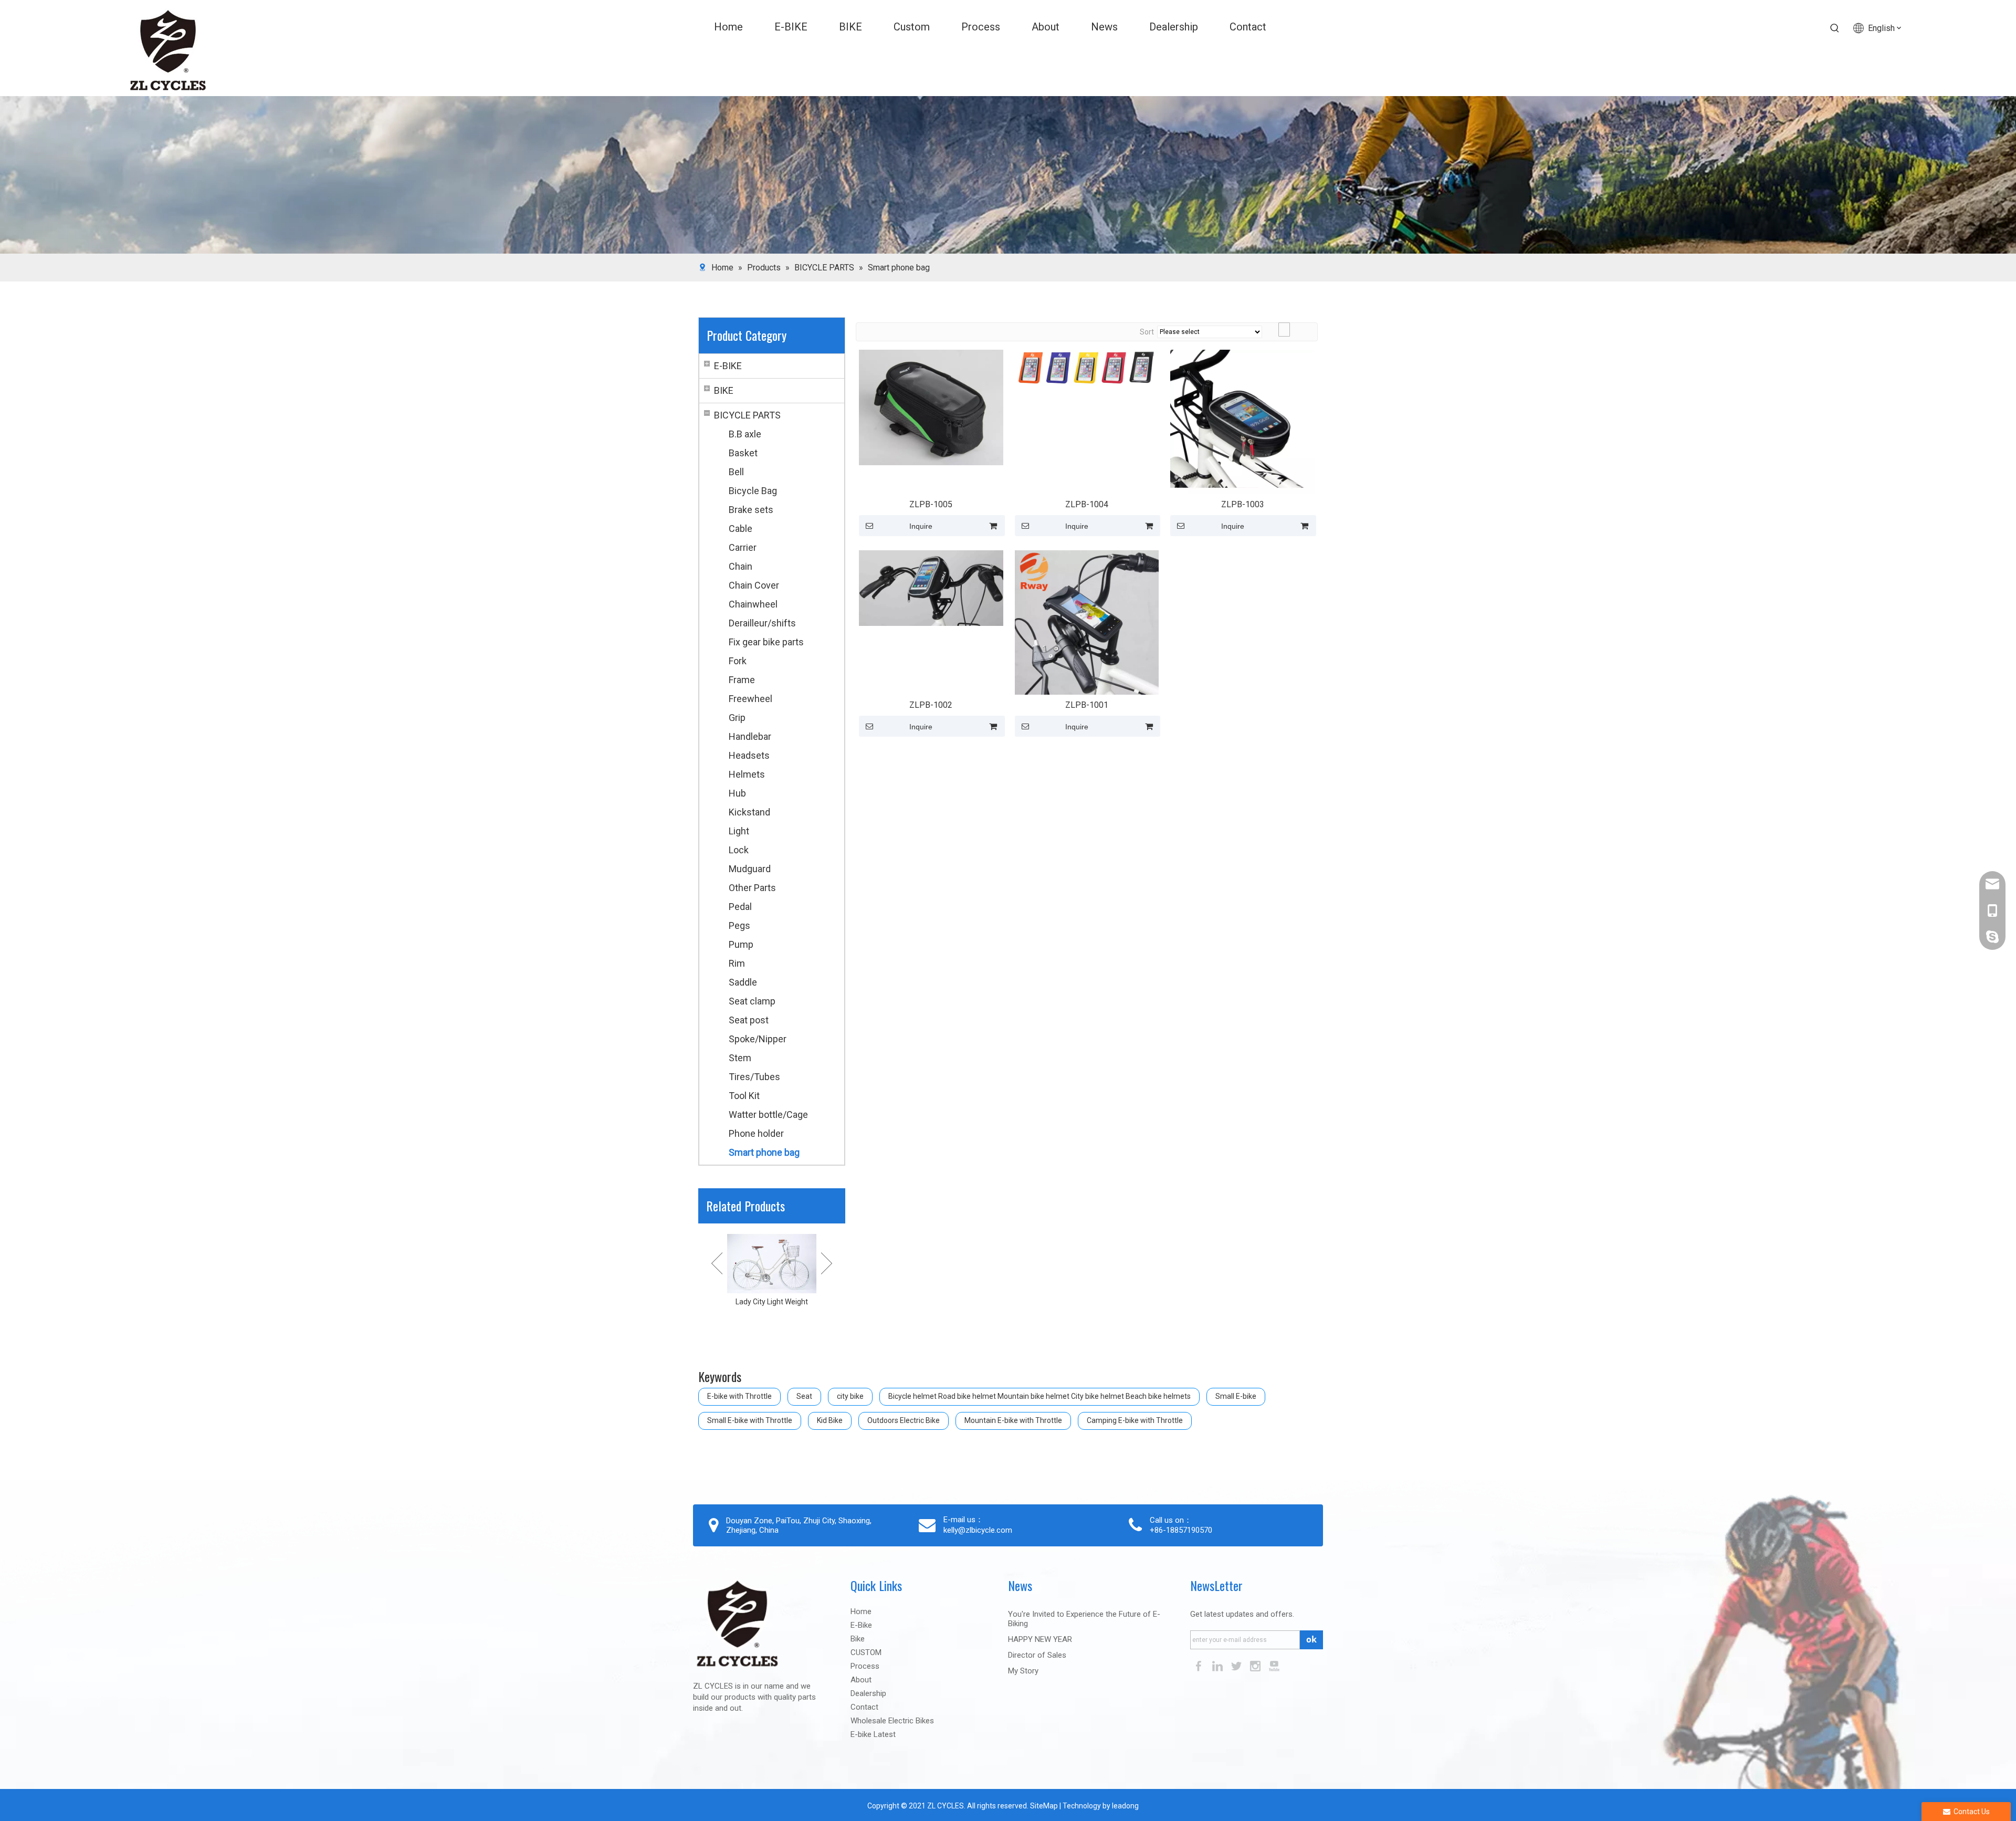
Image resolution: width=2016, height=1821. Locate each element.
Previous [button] (717, 1263)
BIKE (724, 390)
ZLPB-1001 (1087, 705)
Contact (864, 1707)
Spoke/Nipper (758, 1039)
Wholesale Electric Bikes (892, 1721)
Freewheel (750, 699)
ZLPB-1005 (931, 504)
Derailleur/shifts (762, 623)
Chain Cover (754, 585)
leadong (1125, 1806)
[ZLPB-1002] (931, 587)
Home (861, 1611)
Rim (737, 963)
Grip (737, 718)
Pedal (740, 907)
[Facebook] (1200, 1665)
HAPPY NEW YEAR (1040, 1639)
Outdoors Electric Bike (904, 1420)
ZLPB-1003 (1243, 504)
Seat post (749, 1020)
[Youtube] (1274, 1665)
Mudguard (750, 869)
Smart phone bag (764, 1152)
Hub (737, 793)
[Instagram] (1256, 1665)
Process (865, 1666)
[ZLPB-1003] (1242, 421)
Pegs (739, 925)
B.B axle (745, 434)
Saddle (743, 982)
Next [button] (827, 1263)
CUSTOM (866, 1652)
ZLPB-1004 (1087, 504)
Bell (736, 472)
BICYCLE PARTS (747, 415)
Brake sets (751, 510)
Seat (804, 1396)
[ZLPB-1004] (1087, 367)
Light (739, 831)
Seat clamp (752, 1001)
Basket (743, 453)
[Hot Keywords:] (1835, 28)
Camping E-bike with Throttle (1135, 1420)
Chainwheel (753, 604)
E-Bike (861, 1625)
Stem (740, 1058)
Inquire (921, 526)
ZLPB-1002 (931, 705)
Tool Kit (744, 1096)
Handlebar (750, 736)
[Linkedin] (1219, 1665)
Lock (739, 850)
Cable (741, 528)
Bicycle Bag (753, 491)
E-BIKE (728, 366)
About (861, 1680)
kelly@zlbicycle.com (978, 1530)
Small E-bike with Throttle (750, 1420)
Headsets (749, 755)
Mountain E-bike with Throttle (1013, 1420)
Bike (858, 1639)
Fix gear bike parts (766, 642)
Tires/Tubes (754, 1077)
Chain (741, 566)
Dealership (868, 1693)
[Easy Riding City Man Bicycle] (772, 1264)
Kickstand (749, 812)
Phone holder (756, 1133)
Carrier (743, 547)
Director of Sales (1037, 1655)
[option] (772, 1278)
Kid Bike (830, 1420)
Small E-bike (1236, 1396)
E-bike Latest (873, 1734)
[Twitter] (1237, 1665)
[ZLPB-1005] (931, 407)
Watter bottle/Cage (768, 1114)
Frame (742, 680)
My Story (1023, 1671)
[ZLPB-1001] (1087, 622)
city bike (850, 1396)
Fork (738, 661)
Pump (741, 944)
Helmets (747, 774)
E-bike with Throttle (739, 1396)
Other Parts (752, 888)
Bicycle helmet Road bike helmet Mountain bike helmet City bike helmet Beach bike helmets (1039, 1396)
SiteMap (1043, 1806)
